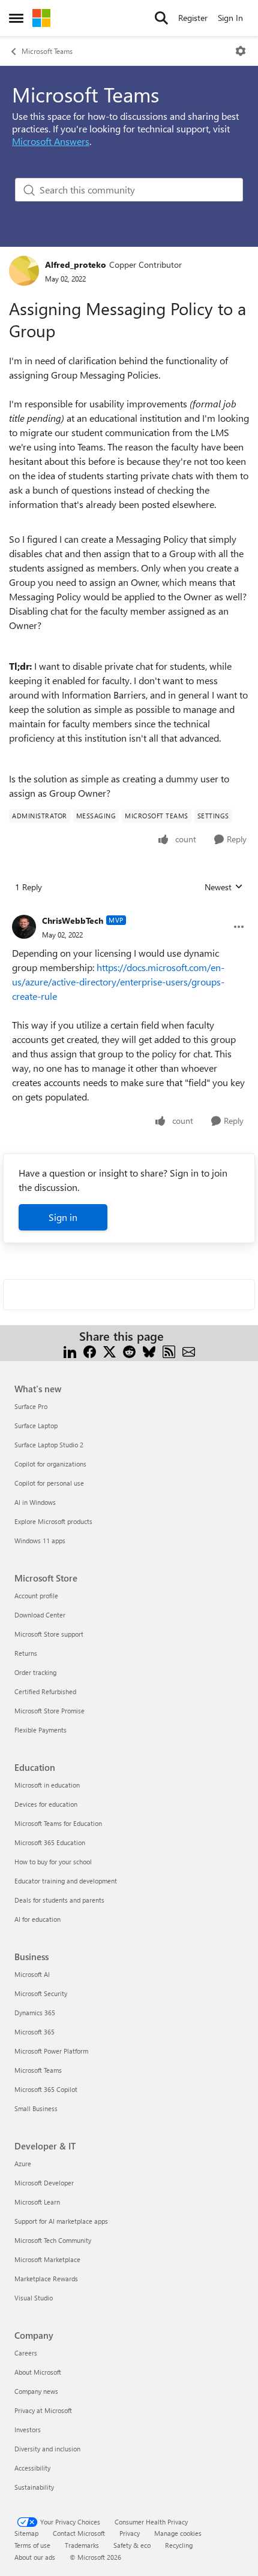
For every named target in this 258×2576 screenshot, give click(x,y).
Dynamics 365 (35, 2013)
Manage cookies (178, 2533)
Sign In (230, 18)
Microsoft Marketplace (47, 2259)
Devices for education (46, 1804)
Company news (36, 2391)
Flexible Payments (40, 1730)
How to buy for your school (53, 1862)
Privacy (130, 2533)
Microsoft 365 (34, 2032)
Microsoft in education (47, 1785)
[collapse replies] (129, 911)
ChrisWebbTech (73, 920)
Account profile (36, 1596)
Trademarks (82, 2545)
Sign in (63, 1217)
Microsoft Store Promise (49, 1711)
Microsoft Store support (49, 1634)
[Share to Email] (189, 1351)
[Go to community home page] (41, 18)
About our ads (35, 2557)
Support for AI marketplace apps (61, 2221)
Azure (23, 2164)
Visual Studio (34, 2298)
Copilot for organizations (50, 1464)
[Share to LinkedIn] (70, 1351)
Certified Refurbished (45, 1691)
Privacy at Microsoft (43, 2410)
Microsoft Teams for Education (58, 1823)
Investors (28, 2430)
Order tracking (35, 1672)
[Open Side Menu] (16, 18)
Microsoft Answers (51, 141)
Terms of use (32, 2545)
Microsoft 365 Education (50, 1842)
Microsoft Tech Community (53, 2240)
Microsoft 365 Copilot (46, 2089)
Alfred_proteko (76, 264)
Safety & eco (132, 2545)
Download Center (40, 1615)
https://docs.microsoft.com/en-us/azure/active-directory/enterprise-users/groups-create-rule (118, 982)
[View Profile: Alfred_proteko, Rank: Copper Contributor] (24, 271)
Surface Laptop (36, 1425)
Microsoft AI (32, 1974)
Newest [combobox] (224, 887)
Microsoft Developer (44, 2183)
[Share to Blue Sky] (149, 1351)
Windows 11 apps (40, 1541)
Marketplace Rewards (46, 2279)
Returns (26, 1653)
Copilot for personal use (49, 1483)
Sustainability (34, 2487)
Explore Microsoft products (53, 1521)
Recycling (179, 2545)
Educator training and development (66, 1881)
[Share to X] (109, 1351)
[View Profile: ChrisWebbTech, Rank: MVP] (24, 927)
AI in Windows (35, 1502)
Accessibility (32, 2468)
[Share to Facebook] (90, 1351)
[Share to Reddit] (129, 1351)
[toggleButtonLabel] (241, 51)
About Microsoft (38, 2372)
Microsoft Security (41, 1993)
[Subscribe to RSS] (169, 1351)
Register (193, 18)
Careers (26, 2353)
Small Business (36, 2108)
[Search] (161, 18)
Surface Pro (31, 1406)
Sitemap (26, 2533)
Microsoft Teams (47, 51)
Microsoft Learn (37, 2202)
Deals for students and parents (59, 1900)
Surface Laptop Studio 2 (49, 1445)
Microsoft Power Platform (51, 2051)
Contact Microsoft (79, 2533)
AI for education (37, 1919)
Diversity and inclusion (47, 2449)
